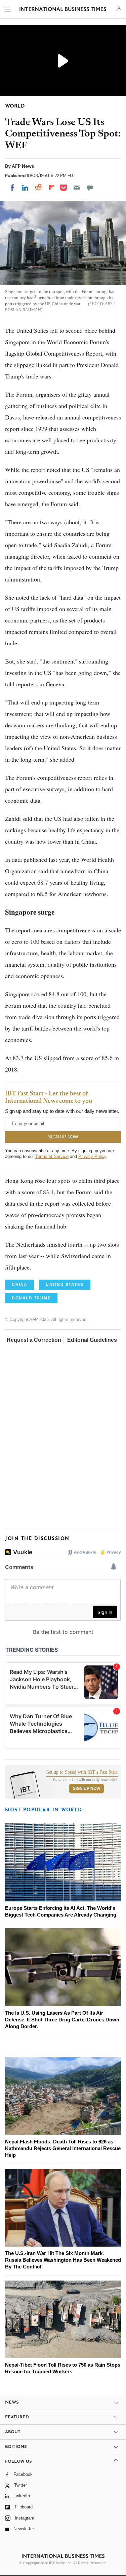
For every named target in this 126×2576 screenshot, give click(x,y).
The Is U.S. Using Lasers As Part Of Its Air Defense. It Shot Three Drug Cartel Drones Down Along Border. (62, 2020)
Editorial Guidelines (92, 1340)
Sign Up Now (87, 1788)
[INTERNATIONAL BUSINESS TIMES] (63, 10)
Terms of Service (52, 1156)
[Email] (77, 188)
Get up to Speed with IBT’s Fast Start (82, 1772)
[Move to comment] (90, 188)
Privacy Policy (92, 1156)
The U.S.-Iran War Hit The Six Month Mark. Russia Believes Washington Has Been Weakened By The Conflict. (63, 2260)
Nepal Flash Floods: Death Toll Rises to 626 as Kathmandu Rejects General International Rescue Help (63, 2148)
